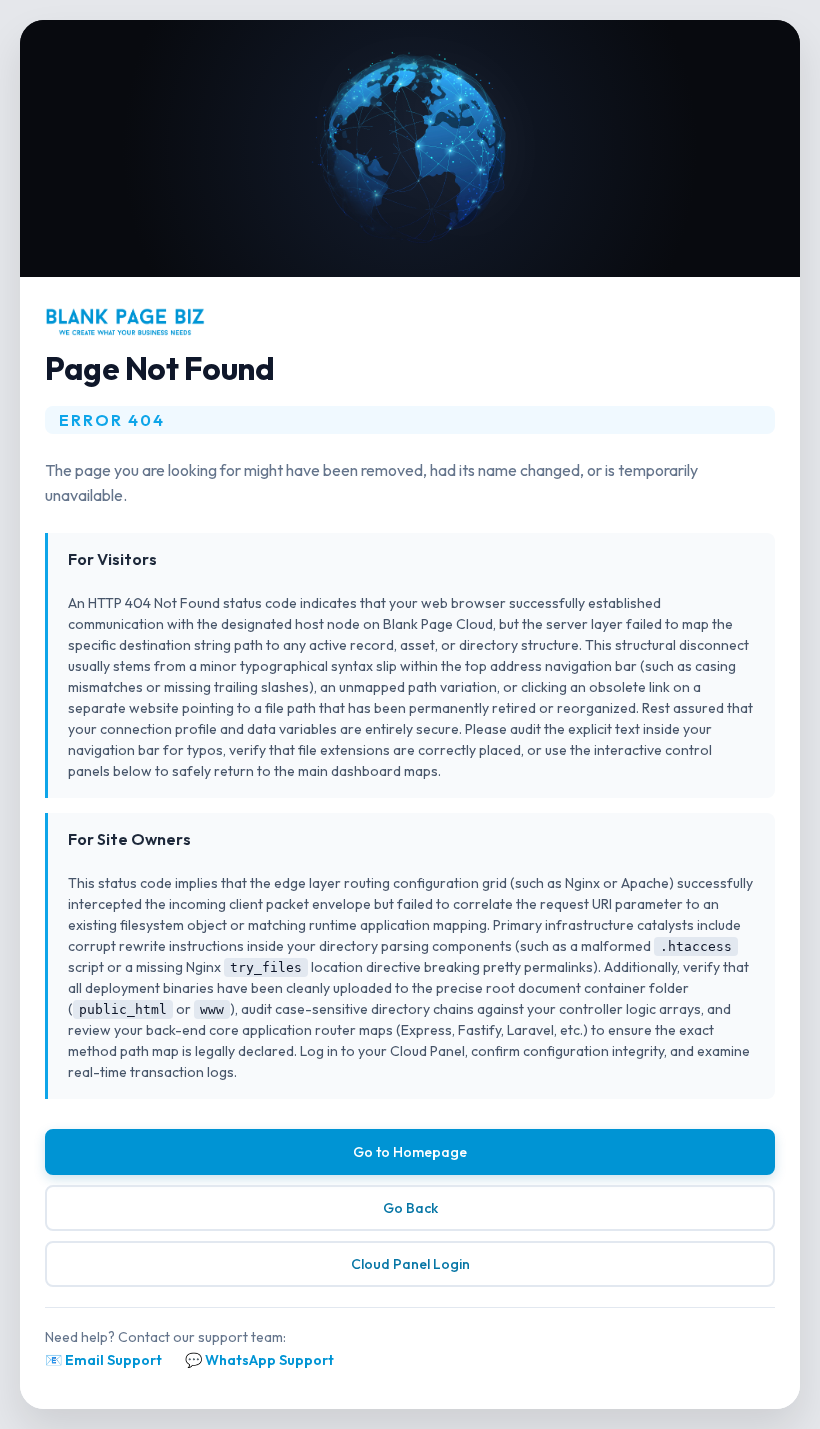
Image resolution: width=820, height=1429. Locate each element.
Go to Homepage (410, 1152)
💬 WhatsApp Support (259, 1360)
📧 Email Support (103, 1360)
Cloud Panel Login (410, 1264)
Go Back (410, 1208)
